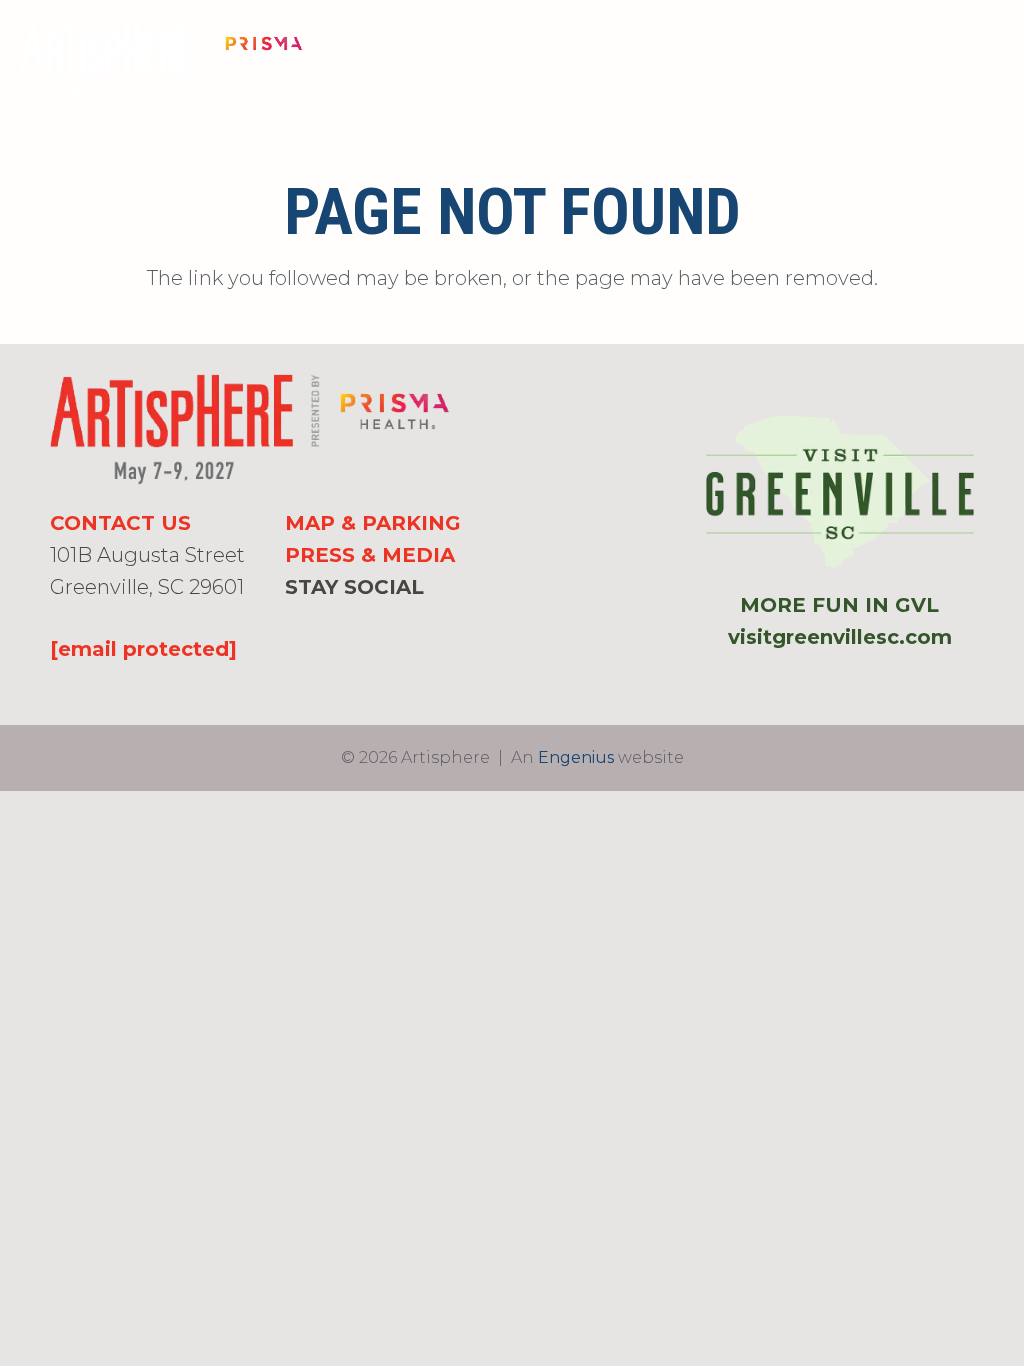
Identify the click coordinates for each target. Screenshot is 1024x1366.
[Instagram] (325, 623)
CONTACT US (120, 523)
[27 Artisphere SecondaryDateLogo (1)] (161, 63)
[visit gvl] (840, 492)
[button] (990, 63)
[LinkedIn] (358, 622)
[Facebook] (293, 622)
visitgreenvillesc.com (840, 637)
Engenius (576, 757)
